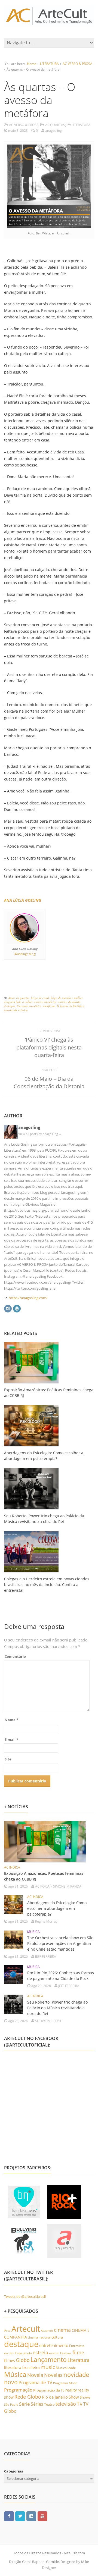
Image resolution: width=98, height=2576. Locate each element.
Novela (35, 2375)
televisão (66, 2404)
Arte (7, 2331)
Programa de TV (35, 2382)
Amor (11, 998)
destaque (10, 1006)
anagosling (29, 1127)
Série (24, 2404)
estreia (40, 2352)
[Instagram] (8, 1308)
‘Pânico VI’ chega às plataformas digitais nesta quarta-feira (49, 1047)
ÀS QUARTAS (55, 125)
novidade (76, 2375)
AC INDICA (12, 1867)
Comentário (15, 1656)
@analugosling (25, 954)
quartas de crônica (16, 1010)
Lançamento (49, 2360)
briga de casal (40, 998)
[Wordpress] (17, 1308)
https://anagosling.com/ (28, 1298)
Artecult (26, 2329)
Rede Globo (28, 2397)
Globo (23, 2360)
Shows (85, 2397)
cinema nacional (39, 2337)
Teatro (49, 2404)
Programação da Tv (49, 2390)
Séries (37, 2404)
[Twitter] (20, 2516)
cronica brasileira (45, 1002)
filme (78, 2352)
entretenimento (54, 2345)
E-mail (11, 1740)
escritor (9, 2353)
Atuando (47, 2331)
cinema (62, 2330)
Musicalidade (66, 2368)
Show (74, 2397)
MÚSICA (33, 1932)
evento (54, 2353)
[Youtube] (42, 2516)
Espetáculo (24, 2353)
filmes (10, 2360)
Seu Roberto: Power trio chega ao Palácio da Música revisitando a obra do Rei (57, 2008)
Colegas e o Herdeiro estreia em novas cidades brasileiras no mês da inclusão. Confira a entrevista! (47, 1585)
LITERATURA (49, 64)
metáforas (49, 1006)
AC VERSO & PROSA (77, 64)
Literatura (79, 2360)
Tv (80, 2404)
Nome (11, 1720)
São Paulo (11, 2404)
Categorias (13, 2471)
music (48, 2367)
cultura (57, 2337)
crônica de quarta (69, 1002)
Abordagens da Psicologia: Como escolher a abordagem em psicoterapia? (57, 1908)
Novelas (53, 2375)
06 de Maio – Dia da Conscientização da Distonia (49, 1082)
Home (32, 64)
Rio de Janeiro (55, 2397)
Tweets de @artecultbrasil (25, 2296)
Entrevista (77, 2346)
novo (11, 2382)
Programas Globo (65, 2383)
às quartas (23, 998)
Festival (66, 2353)
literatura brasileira (29, 1006)
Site (8, 1759)
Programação (18, 2390)
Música (15, 2374)
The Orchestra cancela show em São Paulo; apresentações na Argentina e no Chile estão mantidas (60, 1943)
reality (71, 2390)
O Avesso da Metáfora (71, 1006)
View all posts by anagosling (40, 1134)
